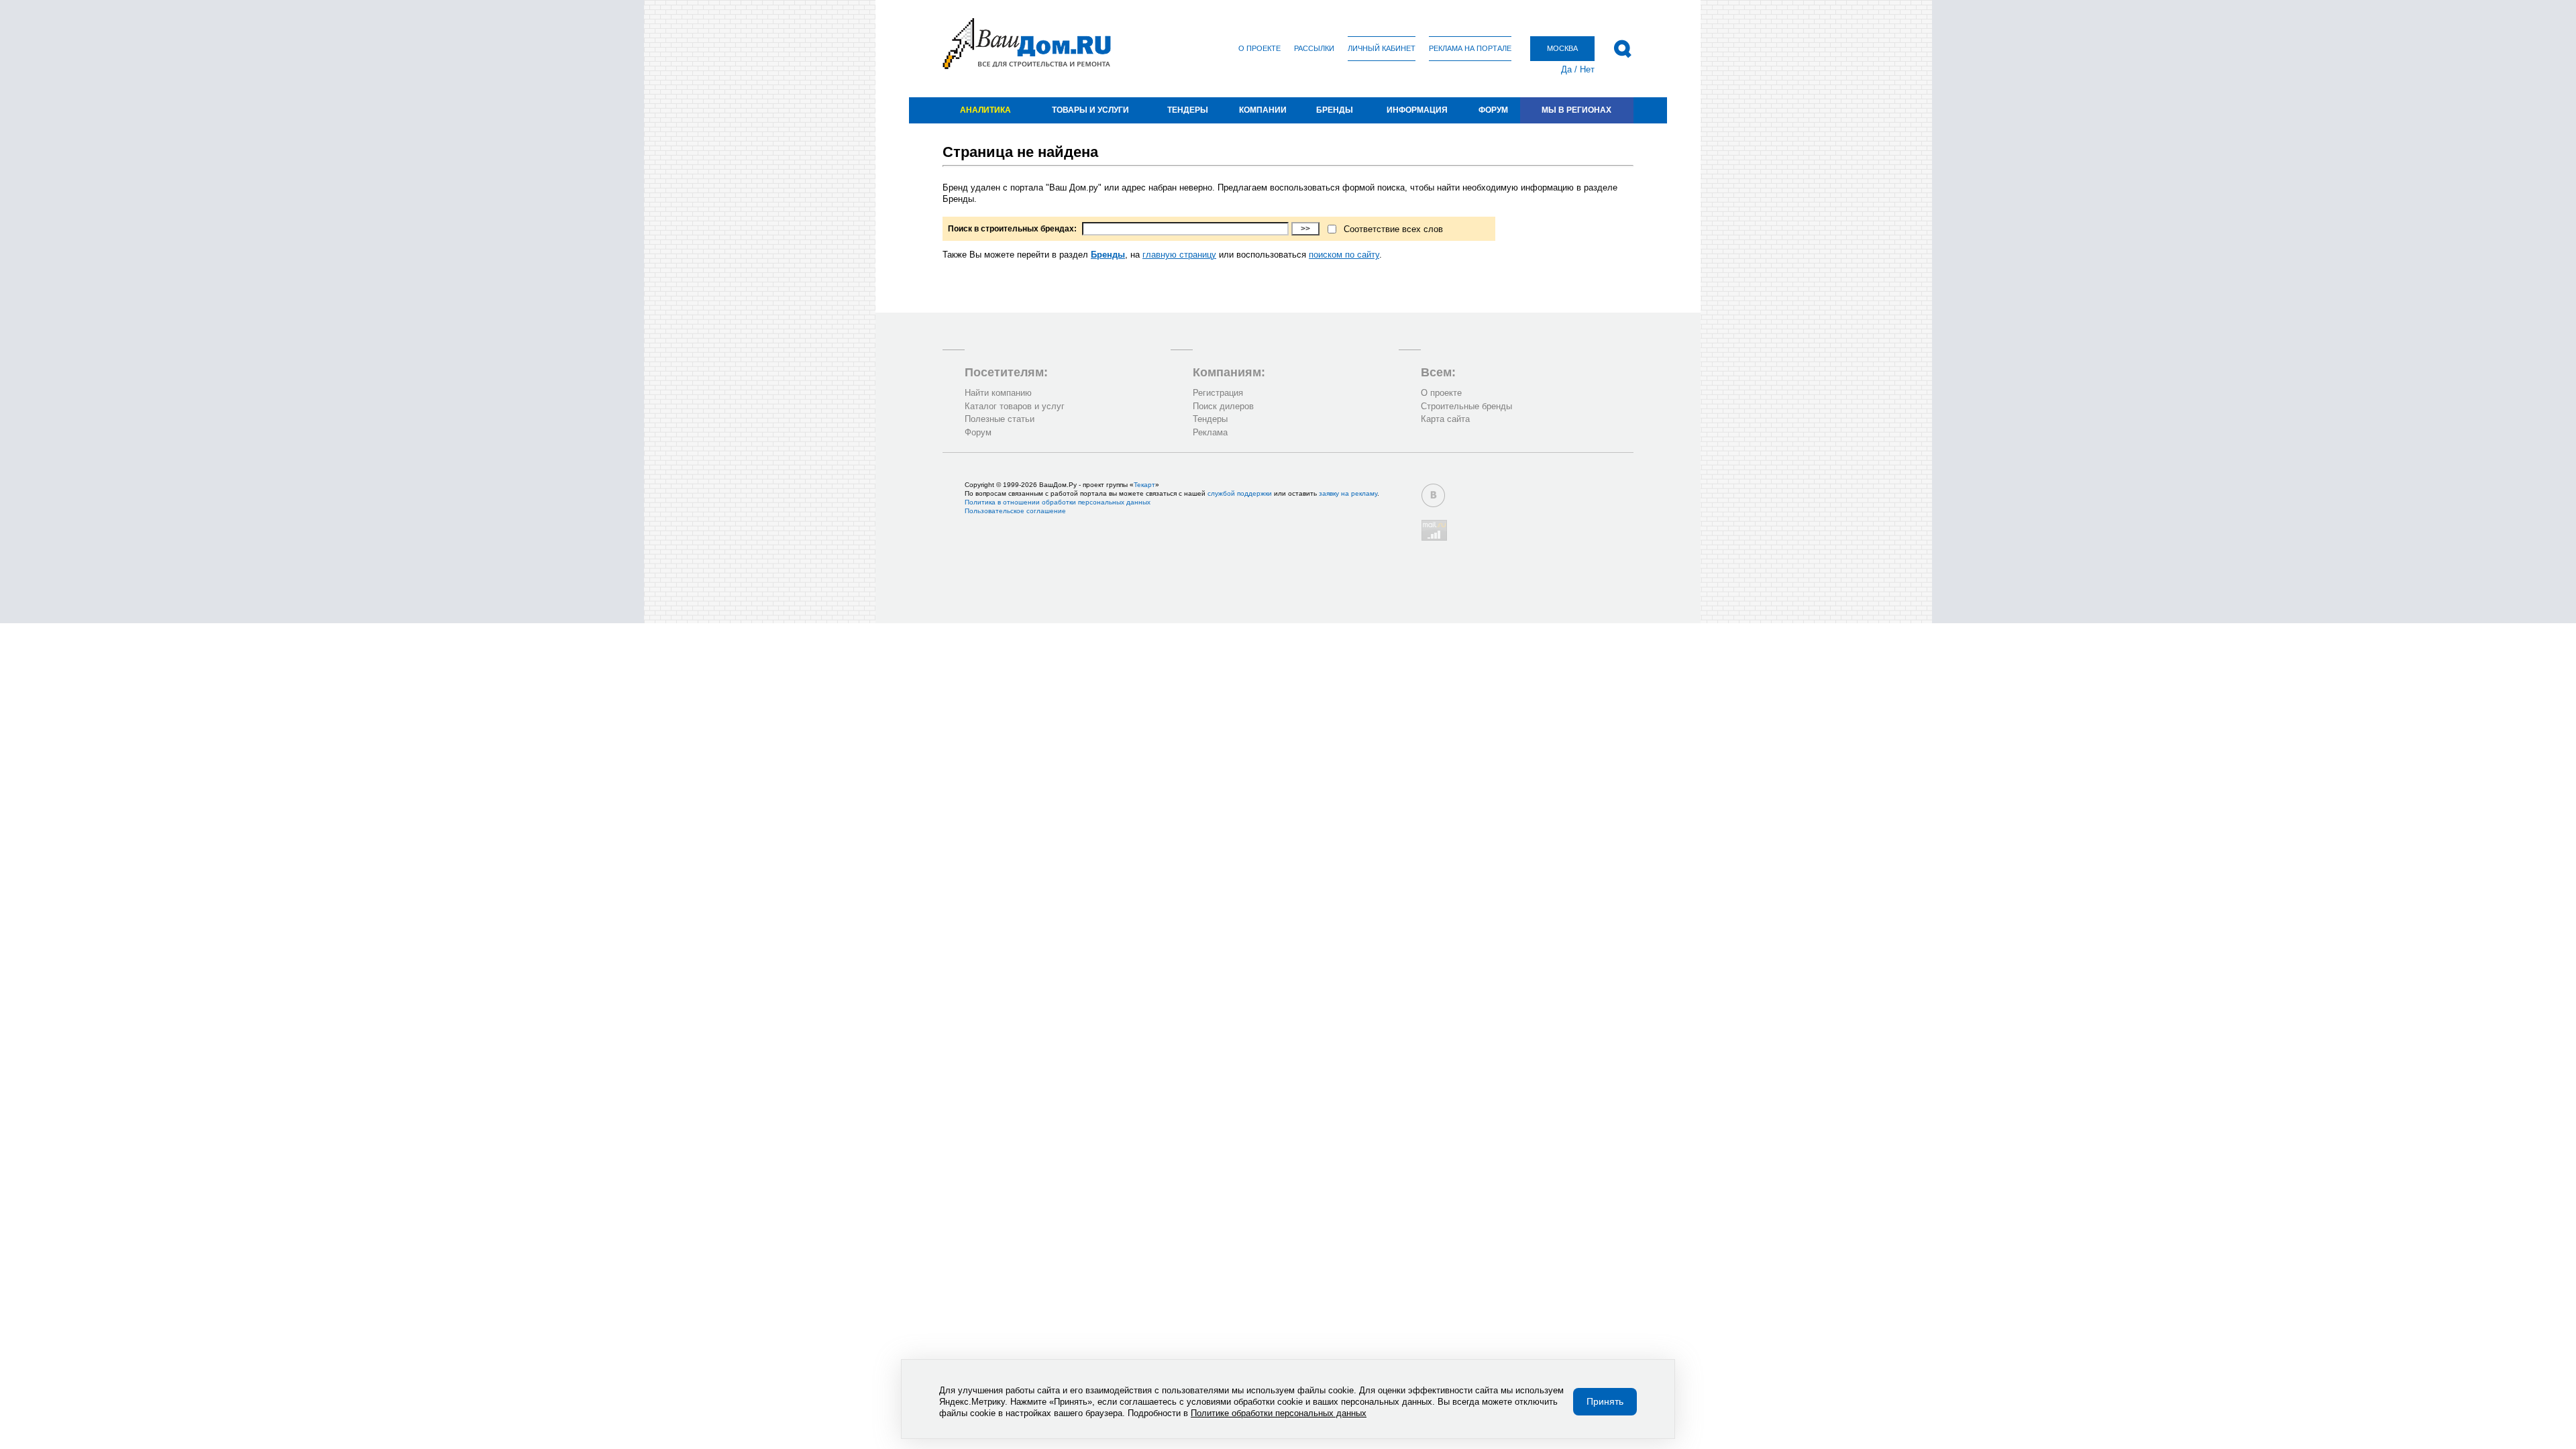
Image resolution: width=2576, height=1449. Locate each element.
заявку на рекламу (1348, 493)
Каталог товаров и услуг (1015, 406)
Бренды (1335, 110)
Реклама (1210, 432)
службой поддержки (1240, 493)
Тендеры (1188, 110)
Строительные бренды (1466, 406)
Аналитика (985, 110)
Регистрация (1218, 393)
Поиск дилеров (1223, 406)
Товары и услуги (1090, 110)
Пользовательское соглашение (1015, 511)
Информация (1417, 110)
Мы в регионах (1576, 110)
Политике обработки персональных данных (1279, 1413)
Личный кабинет (1382, 48)
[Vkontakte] (1433, 495)
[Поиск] (1622, 49)
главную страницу (1179, 255)
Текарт (1144, 485)
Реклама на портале (1470, 48)
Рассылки (1314, 48)
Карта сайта (1445, 419)
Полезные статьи (1000, 419)
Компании (1263, 110)
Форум (1493, 110)
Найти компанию (998, 393)
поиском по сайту (1344, 255)
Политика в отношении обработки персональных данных (1058, 502)
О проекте (1259, 48)
